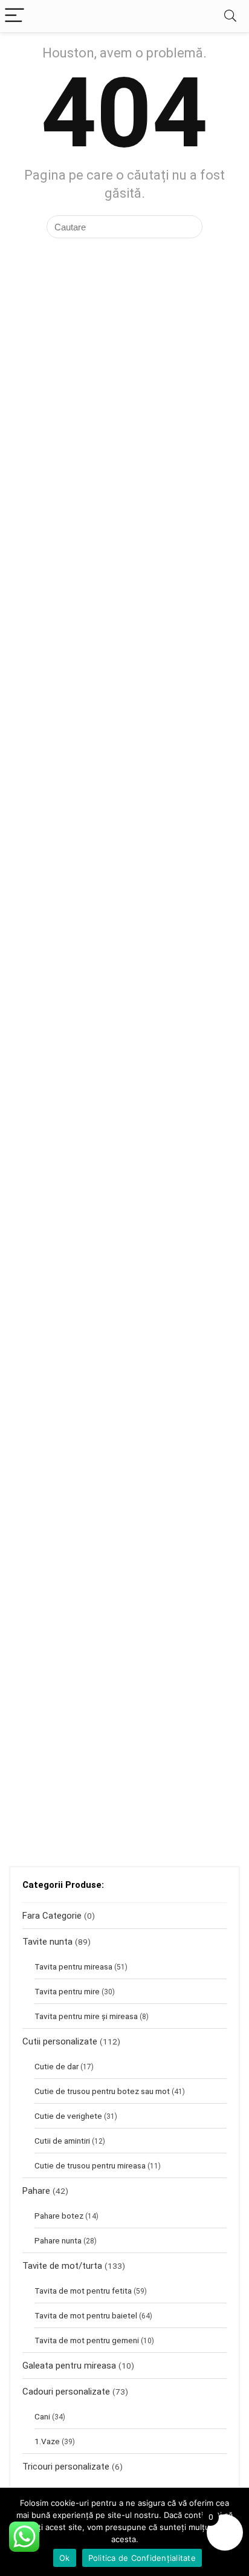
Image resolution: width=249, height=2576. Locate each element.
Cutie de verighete (68, 2116)
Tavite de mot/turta (62, 2266)
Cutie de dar (57, 2066)
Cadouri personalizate (66, 2392)
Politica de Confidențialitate (142, 2558)
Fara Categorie (52, 1916)
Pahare (36, 2191)
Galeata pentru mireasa (69, 2366)
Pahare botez (59, 2216)
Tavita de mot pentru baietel (86, 2315)
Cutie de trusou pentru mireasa (90, 2165)
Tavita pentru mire (67, 1991)
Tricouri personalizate (66, 2467)
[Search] (230, 16)
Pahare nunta (58, 2240)
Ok (65, 2558)
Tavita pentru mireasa (73, 1966)
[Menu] (15, 16)
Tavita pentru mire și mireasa (86, 2016)
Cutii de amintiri (62, 2141)
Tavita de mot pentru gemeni (87, 2340)
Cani (42, 2416)
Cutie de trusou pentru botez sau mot (102, 2091)
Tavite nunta (47, 1942)
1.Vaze (47, 2441)
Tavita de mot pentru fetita (83, 2291)
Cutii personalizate (60, 2041)
